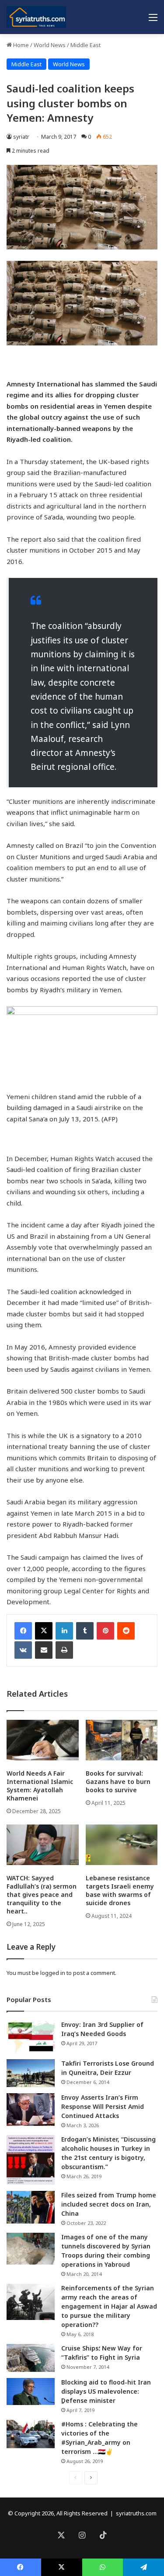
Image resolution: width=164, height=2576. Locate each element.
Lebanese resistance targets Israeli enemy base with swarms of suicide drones (120, 1890)
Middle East (85, 45)
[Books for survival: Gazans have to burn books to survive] (122, 1740)
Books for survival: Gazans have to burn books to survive (118, 1782)
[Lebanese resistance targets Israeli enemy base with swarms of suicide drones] (122, 1845)
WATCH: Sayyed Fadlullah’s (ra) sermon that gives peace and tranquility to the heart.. (42, 1894)
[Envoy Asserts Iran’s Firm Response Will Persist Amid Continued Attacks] (31, 2110)
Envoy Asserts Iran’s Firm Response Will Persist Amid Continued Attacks (103, 2106)
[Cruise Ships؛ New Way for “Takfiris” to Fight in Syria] (31, 2358)
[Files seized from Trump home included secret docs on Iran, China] (31, 2207)
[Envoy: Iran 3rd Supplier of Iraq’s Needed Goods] (31, 2037)
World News (50, 45)
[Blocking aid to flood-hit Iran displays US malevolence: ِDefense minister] (31, 2392)
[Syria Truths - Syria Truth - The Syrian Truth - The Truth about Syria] (36, 17)
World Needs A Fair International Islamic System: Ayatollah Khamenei (40, 1786)
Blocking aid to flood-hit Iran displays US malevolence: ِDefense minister (106, 2391)
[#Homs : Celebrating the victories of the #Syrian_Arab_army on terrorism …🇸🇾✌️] (31, 2434)
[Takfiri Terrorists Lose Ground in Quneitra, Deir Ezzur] (31, 2073)
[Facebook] (23, 1631)
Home (20, 45)
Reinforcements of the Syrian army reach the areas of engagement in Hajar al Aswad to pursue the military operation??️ (109, 2306)
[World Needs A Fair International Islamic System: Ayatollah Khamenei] (43, 1740)
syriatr (21, 137)
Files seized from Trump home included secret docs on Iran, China (109, 2204)
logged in (53, 1973)
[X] (44, 1631)
